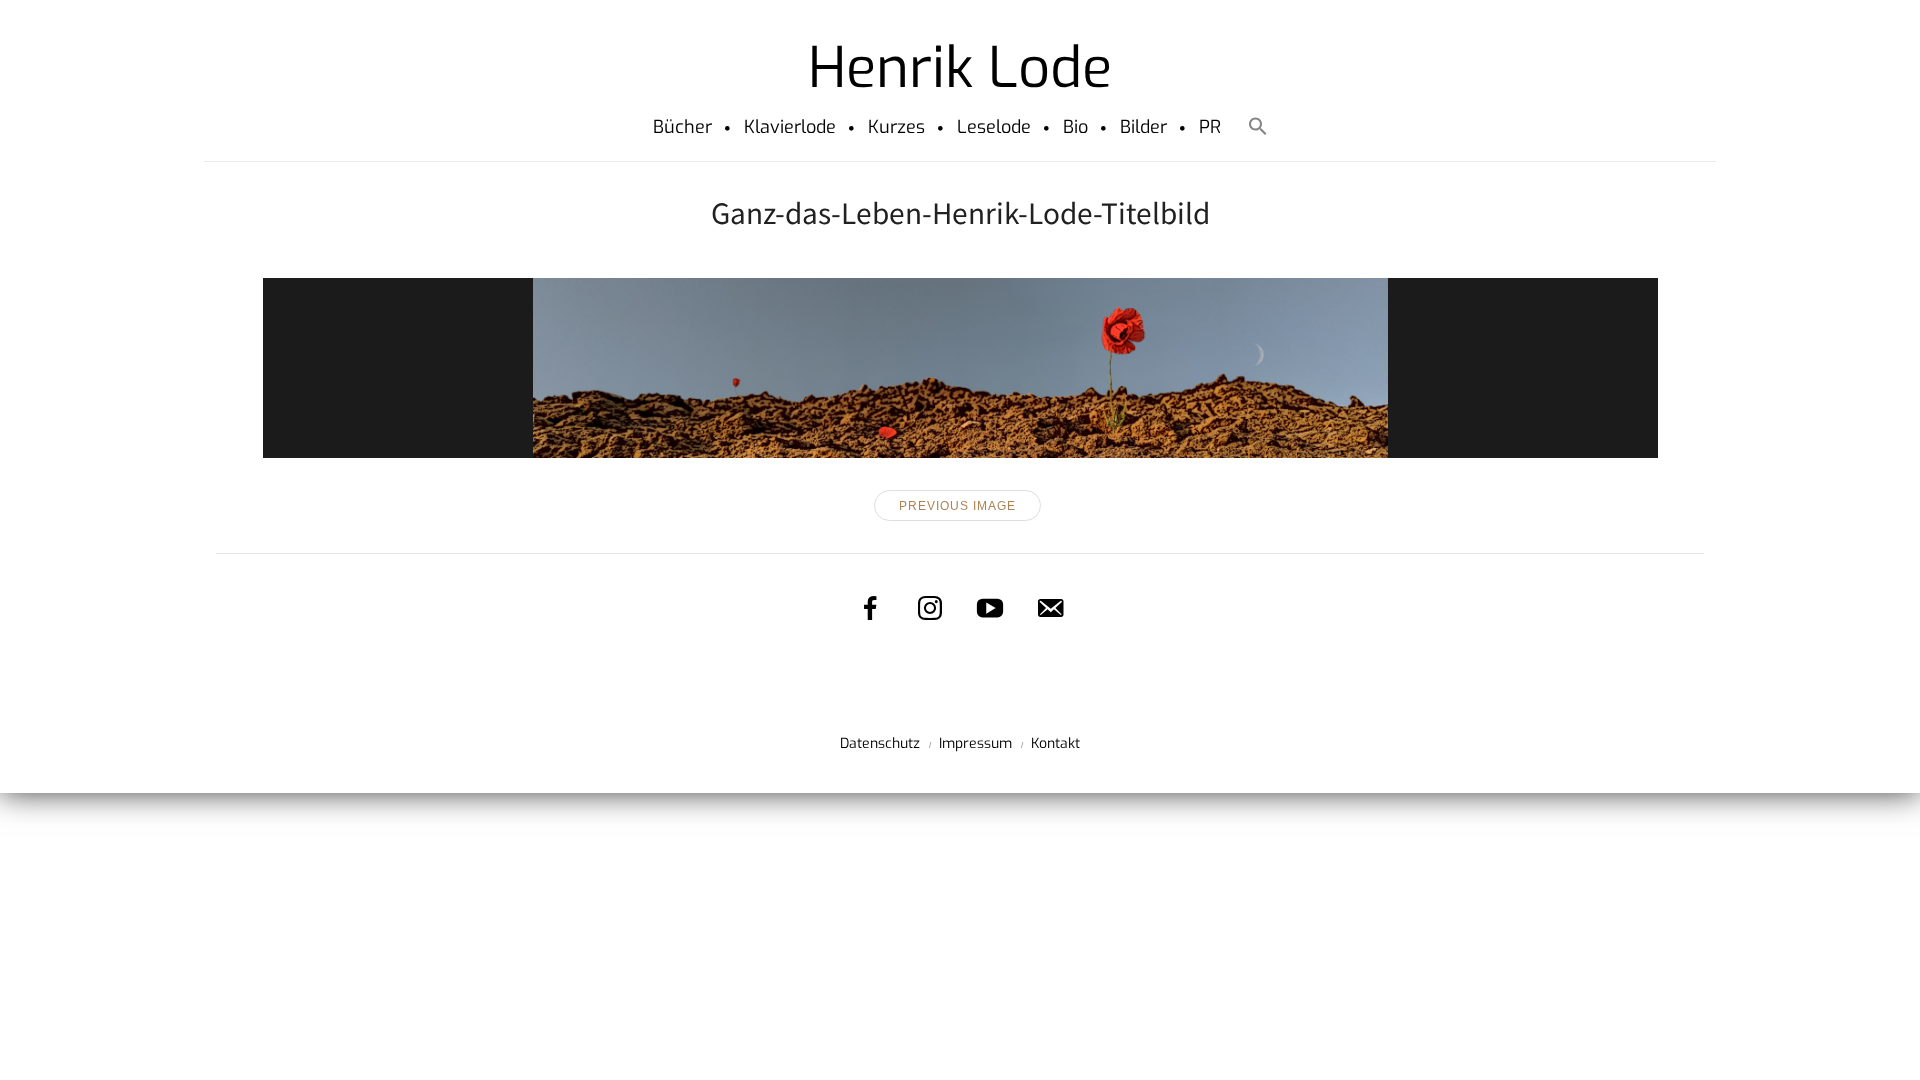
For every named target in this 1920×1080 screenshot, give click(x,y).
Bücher (682, 127)
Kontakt (1055, 743)
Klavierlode (790, 127)
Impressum (975, 743)
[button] (1257, 129)
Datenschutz (880, 743)
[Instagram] (930, 608)
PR (1210, 127)
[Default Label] (1050, 608)
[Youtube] (990, 608)
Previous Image (957, 506)
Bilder (1143, 127)
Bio (1075, 127)
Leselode (994, 127)
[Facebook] (870, 608)
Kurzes (896, 127)
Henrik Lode (960, 68)
